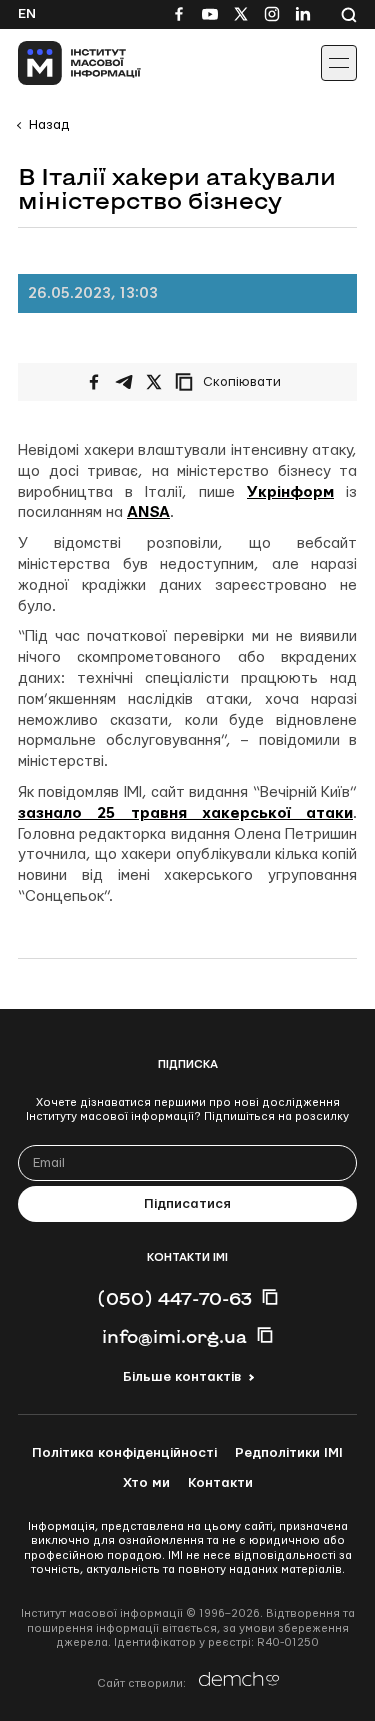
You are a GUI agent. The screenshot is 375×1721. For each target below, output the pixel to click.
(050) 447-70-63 (174, 1298)
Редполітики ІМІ (289, 1453)
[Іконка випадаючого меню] (339, 63)
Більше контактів (182, 1377)
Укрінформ (290, 492)
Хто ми (146, 1483)
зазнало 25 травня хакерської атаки (185, 813)
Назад (49, 125)
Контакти (220, 1483)
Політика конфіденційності (124, 1453)
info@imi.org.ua (174, 1336)
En (27, 14)
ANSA (148, 512)
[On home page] (60, 63)
